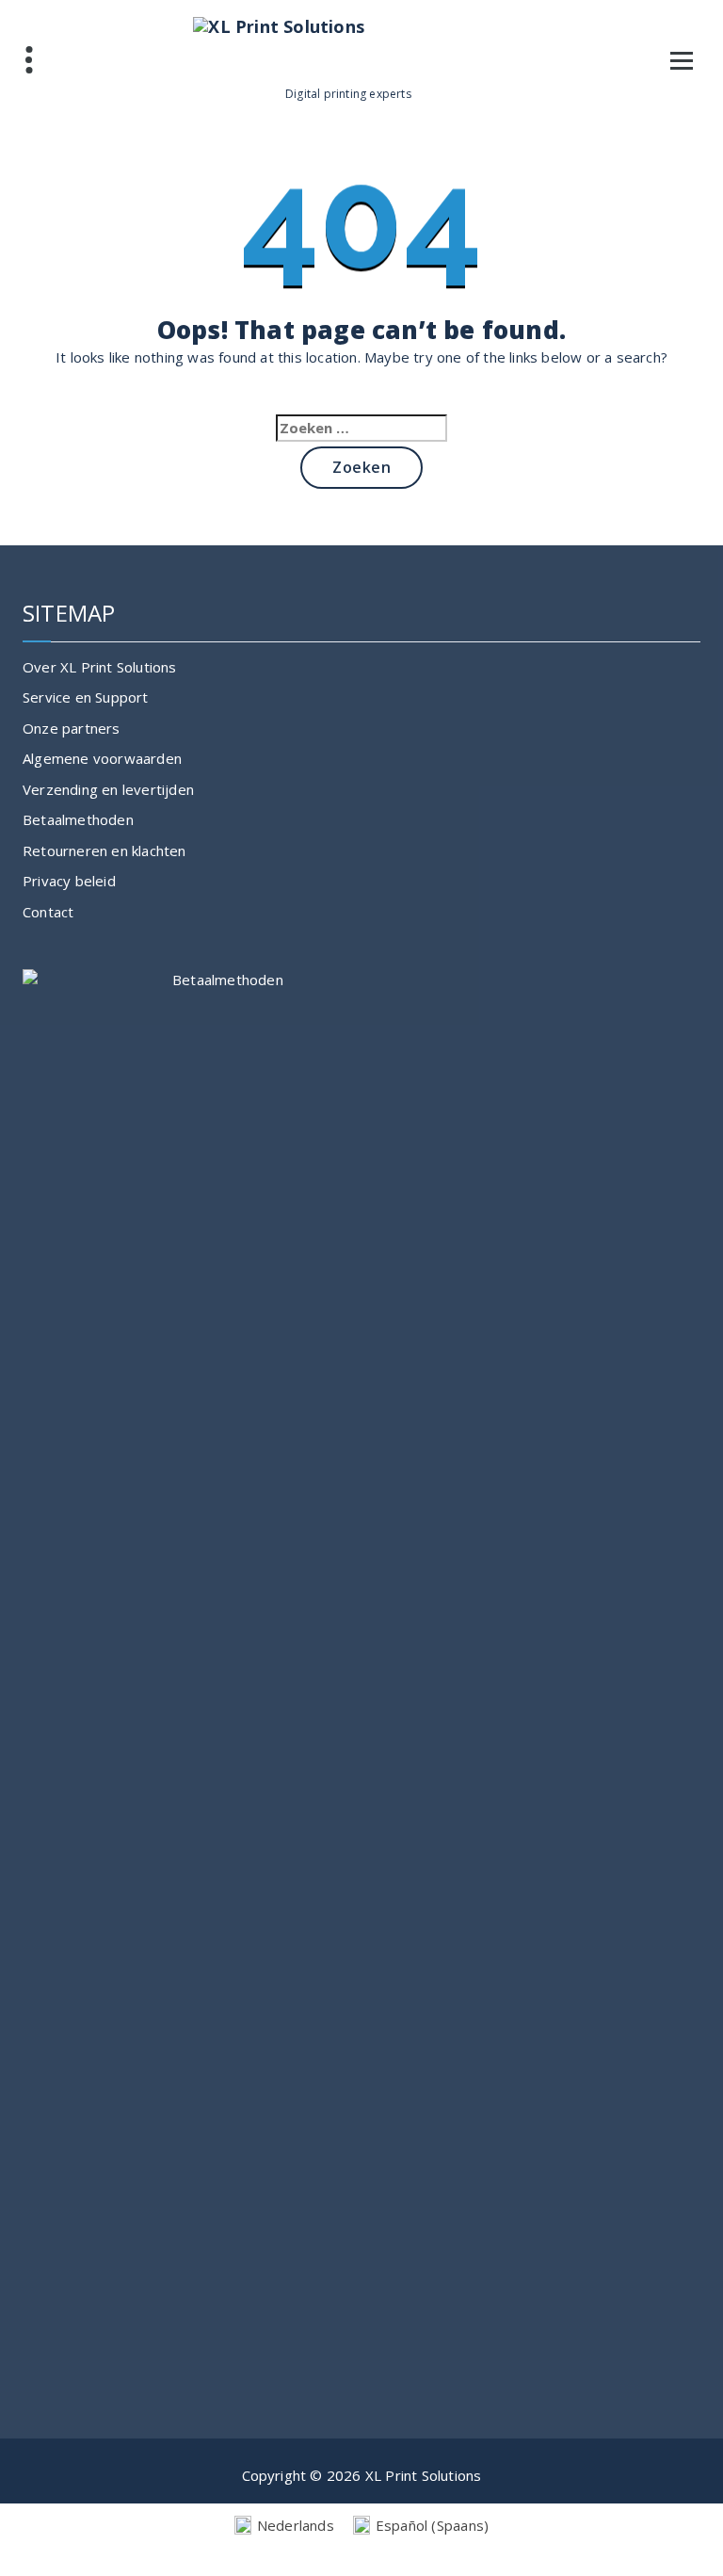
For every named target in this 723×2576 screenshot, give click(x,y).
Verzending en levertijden (108, 789)
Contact (48, 912)
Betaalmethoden (78, 819)
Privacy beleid (69, 881)
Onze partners (72, 728)
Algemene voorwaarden (102, 758)
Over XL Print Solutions (100, 667)
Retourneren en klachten (104, 851)
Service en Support (86, 697)
